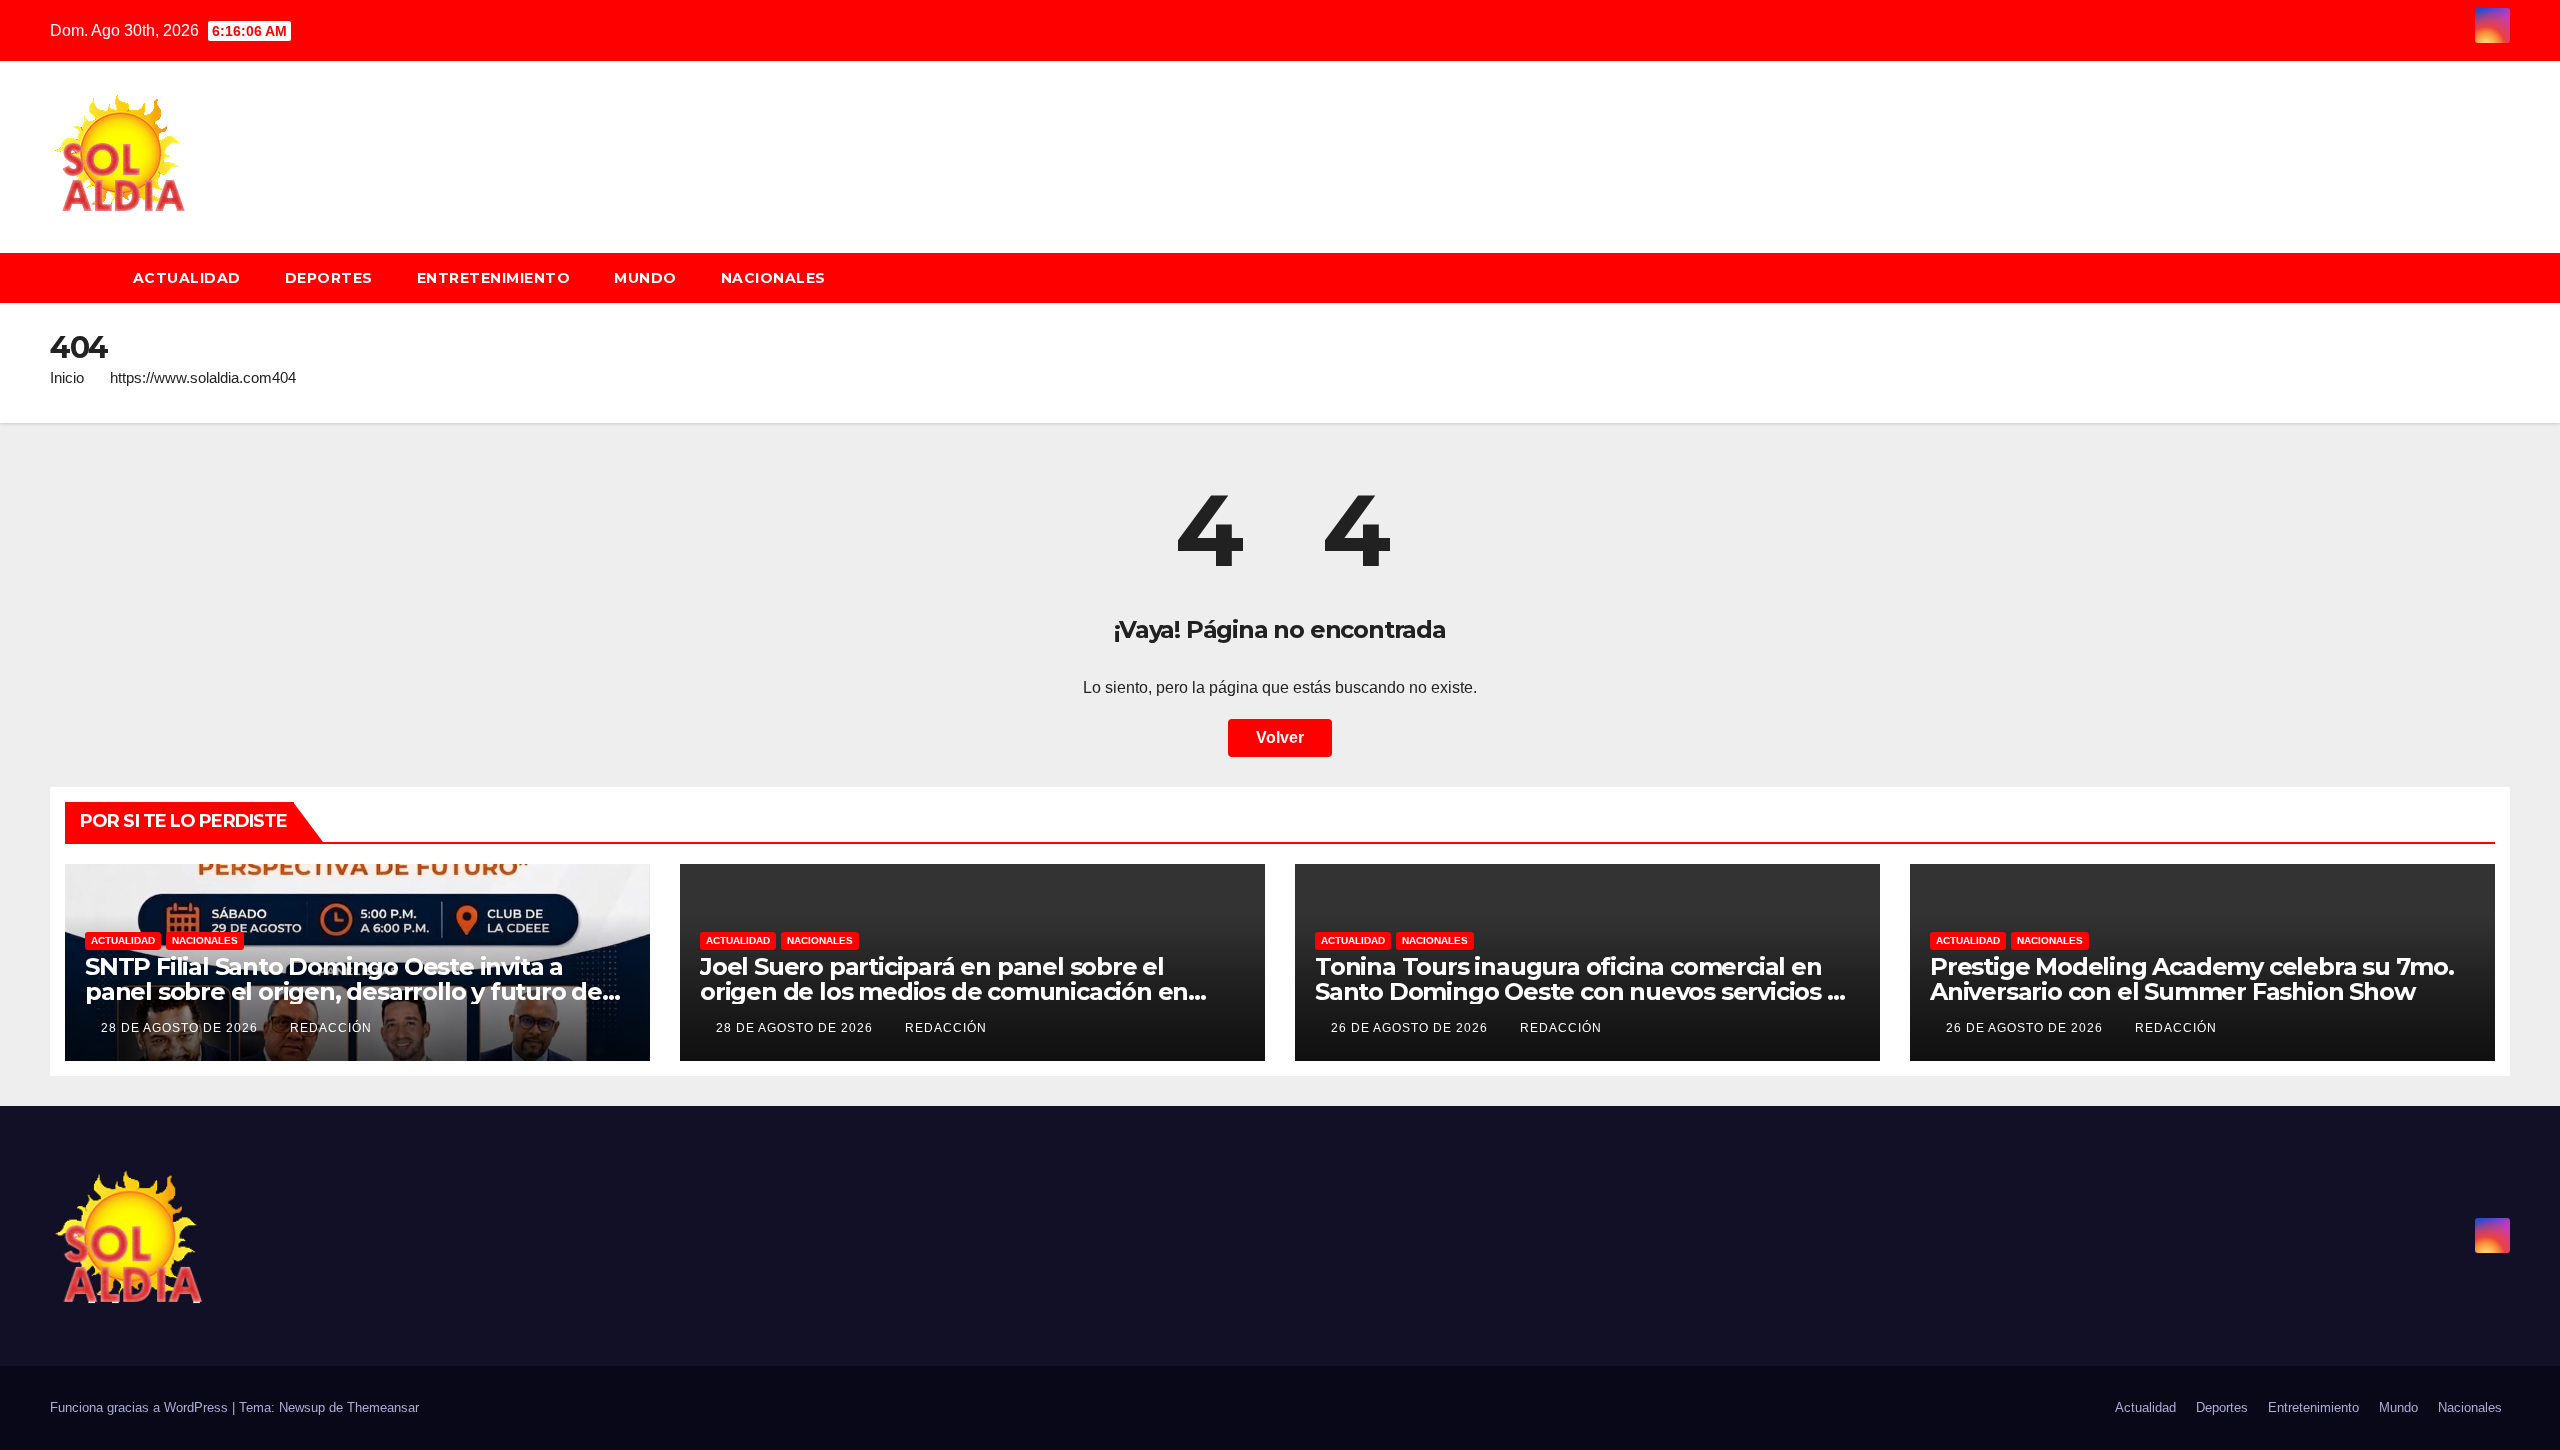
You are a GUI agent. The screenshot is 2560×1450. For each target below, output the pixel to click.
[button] (2504, 277)
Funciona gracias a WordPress (141, 1407)
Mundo (645, 278)
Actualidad (187, 278)
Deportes (329, 278)
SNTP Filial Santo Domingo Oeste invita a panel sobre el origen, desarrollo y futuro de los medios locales (343, 991)
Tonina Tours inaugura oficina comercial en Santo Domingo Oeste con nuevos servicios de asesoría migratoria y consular (1586, 991)
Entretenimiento (494, 278)
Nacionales (773, 278)
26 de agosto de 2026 (1411, 1028)
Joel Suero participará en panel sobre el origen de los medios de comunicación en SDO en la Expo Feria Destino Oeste (944, 991)
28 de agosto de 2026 (181, 1028)
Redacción (331, 1028)
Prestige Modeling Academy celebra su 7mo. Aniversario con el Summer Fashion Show (2192, 979)
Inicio (67, 377)
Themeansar (383, 1407)
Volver (1280, 737)
